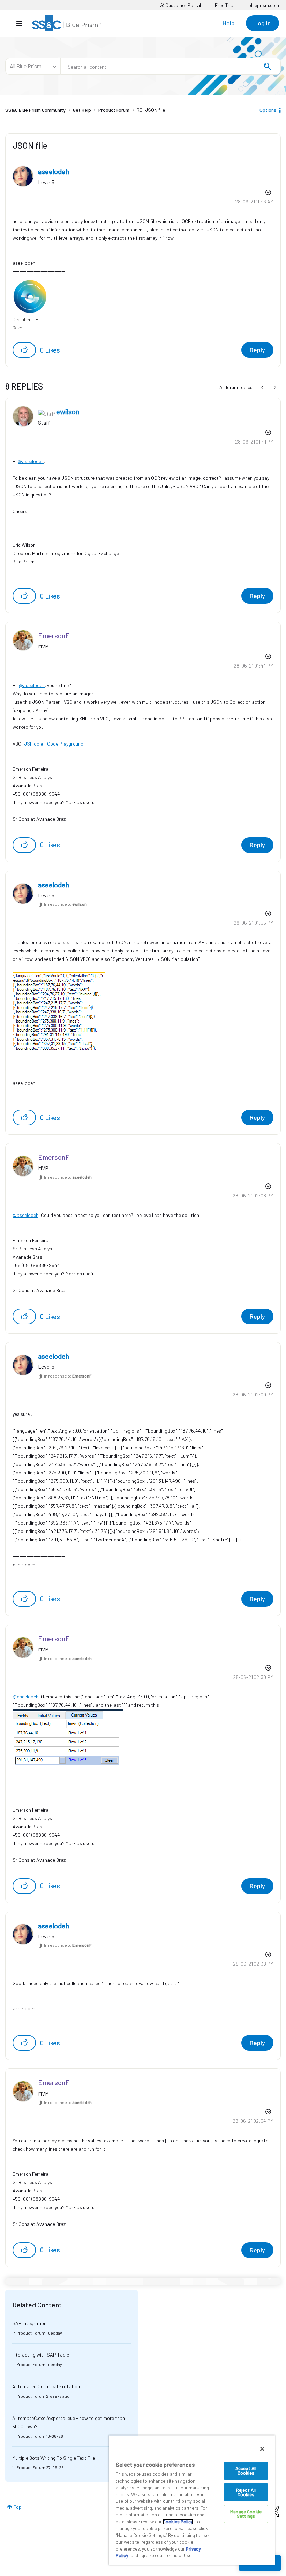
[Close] (262, 2449)
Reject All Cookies (246, 2492)
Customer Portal (183, 5)
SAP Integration (29, 2323)
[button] (24, 350)
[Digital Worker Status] (275, 387)
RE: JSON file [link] (151, 110)
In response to (65, 904)
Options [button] (268, 110)
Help (229, 23)
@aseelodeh (31, 461)
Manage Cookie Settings (246, 2514)
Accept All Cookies (246, 2471)
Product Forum (114, 110)
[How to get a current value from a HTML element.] (263, 387)
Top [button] (18, 2507)
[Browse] (23, 23)
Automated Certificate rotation (46, 2386)
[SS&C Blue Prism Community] (67, 23)
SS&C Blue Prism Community (35, 110)
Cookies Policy (178, 2522)
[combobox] (171, 66)
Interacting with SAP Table (41, 2355)
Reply (257, 350)
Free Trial (225, 5)
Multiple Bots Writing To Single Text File (54, 2458)
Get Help (82, 110)
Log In (262, 23)
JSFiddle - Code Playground (54, 744)
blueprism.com (264, 5)
